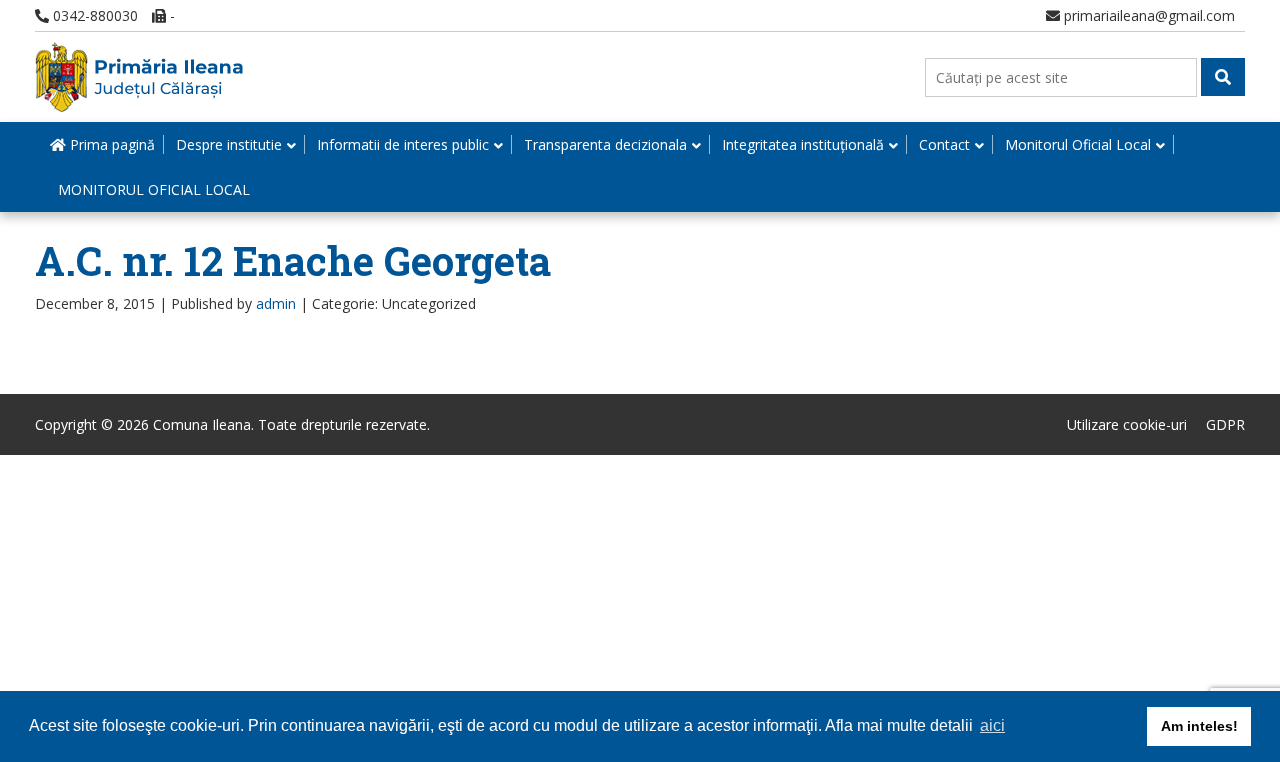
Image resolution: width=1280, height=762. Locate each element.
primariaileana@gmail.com (1147, 15)
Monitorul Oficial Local (1078, 144)
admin (276, 303)
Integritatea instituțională (803, 144)
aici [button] (992, 725)
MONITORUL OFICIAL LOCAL (154, 189)
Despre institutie (229, 144)
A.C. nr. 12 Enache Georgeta (293, 260)
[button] (1223, 77)
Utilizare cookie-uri (1127, 424)
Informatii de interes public (403, 144)
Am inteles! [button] (1199, 726)
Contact (944, 144)
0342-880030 (93, 15)
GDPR (1225, 424)
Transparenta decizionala (605, 144)
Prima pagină (110, 144)
